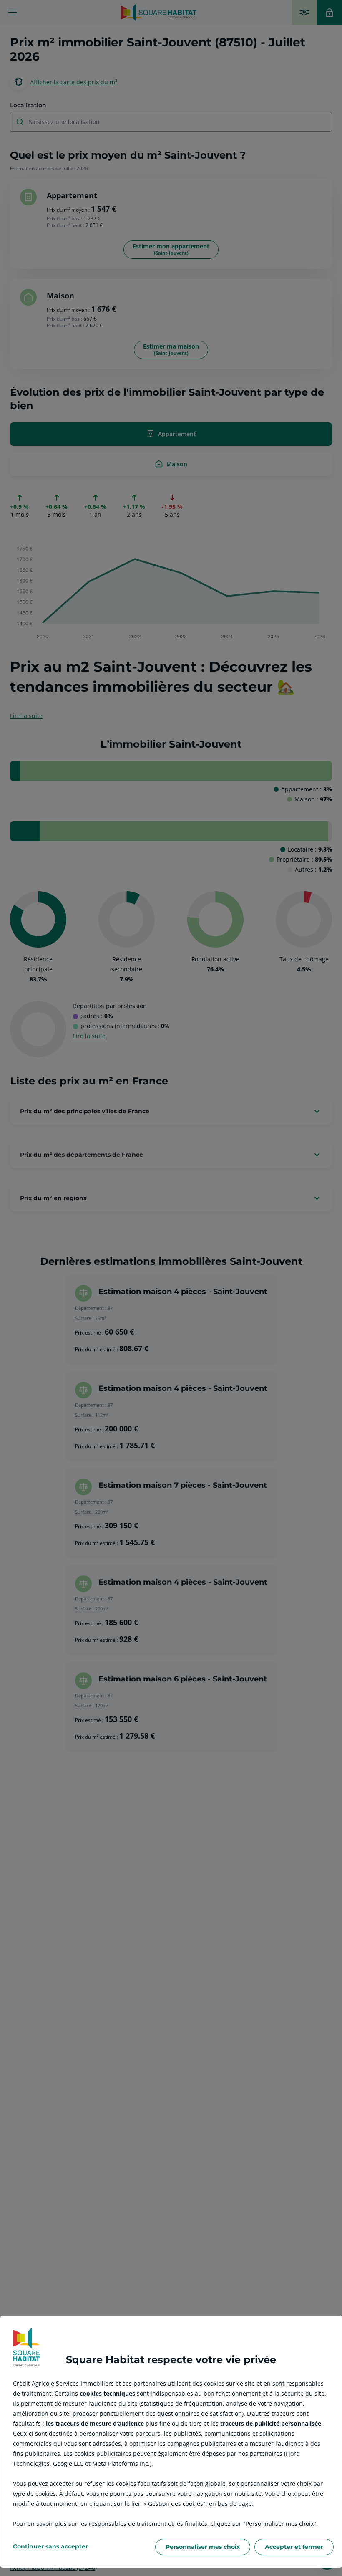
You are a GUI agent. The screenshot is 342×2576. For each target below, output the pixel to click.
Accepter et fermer (294, 2547)
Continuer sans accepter (50, 2546)
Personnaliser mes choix (203, 2547)
